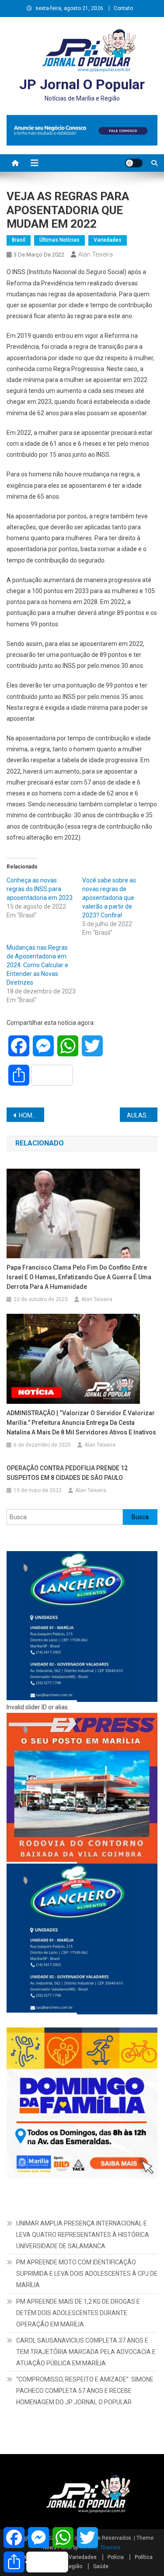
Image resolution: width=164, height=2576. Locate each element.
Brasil (19, 240)
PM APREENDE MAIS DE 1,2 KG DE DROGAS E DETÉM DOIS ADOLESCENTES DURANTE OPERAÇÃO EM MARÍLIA (78, 2313)
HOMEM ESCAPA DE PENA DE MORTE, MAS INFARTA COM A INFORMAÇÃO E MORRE (31, 1115)
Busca (140, 1517)
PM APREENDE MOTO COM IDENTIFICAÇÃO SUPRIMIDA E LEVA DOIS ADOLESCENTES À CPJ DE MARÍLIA (87, 2274)
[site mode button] (134, 163)
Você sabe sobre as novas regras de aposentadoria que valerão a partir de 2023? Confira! (109, 898)
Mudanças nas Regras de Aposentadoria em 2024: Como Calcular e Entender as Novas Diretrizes (37, 965)
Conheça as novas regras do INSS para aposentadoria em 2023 (40, 889)
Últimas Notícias (59, 240)
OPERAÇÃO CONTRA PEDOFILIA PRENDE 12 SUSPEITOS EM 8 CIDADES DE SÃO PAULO (67, 1473)
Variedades (108, 240)
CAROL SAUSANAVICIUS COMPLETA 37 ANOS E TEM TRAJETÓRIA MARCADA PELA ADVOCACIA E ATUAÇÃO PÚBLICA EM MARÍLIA (86, 2352)
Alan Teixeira (96, 254)
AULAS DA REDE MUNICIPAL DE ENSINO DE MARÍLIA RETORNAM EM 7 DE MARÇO (142, 1115)
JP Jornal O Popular (82, 84)
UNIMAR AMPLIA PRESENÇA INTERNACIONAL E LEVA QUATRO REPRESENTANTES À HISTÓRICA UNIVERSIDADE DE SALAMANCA (83, 2235)
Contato (123, 8)
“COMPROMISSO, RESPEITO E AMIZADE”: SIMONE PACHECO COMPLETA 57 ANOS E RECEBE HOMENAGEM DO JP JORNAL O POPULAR (85, 2391)
